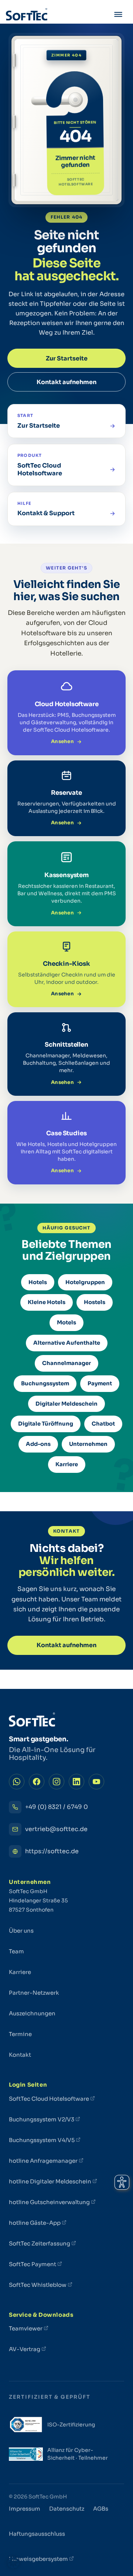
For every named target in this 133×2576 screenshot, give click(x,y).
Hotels (38, 1282)
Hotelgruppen (85, 1282)
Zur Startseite (67, 358)
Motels (66, 1323)
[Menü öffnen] (118, 16)
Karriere (67, 1464)
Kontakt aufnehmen (66, 382)
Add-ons (38, 1444)
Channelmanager (66, 1363)
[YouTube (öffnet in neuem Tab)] (96, 1782)
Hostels (95, 1302)
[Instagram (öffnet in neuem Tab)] (57, 1782)
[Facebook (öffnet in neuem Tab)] (37, 1782)
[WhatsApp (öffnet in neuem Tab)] (17, 1782)
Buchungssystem (45, 1383)
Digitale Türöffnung (46, 1424)
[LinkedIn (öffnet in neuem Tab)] (76, 1782)
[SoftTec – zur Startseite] (27, 16)
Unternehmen (88, 1444)
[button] (13, 2563)
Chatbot (103, 1424)
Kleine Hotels (47, 1302)
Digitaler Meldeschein (66, 1404)
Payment (100, 1383)
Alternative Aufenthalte (67, 1343)
